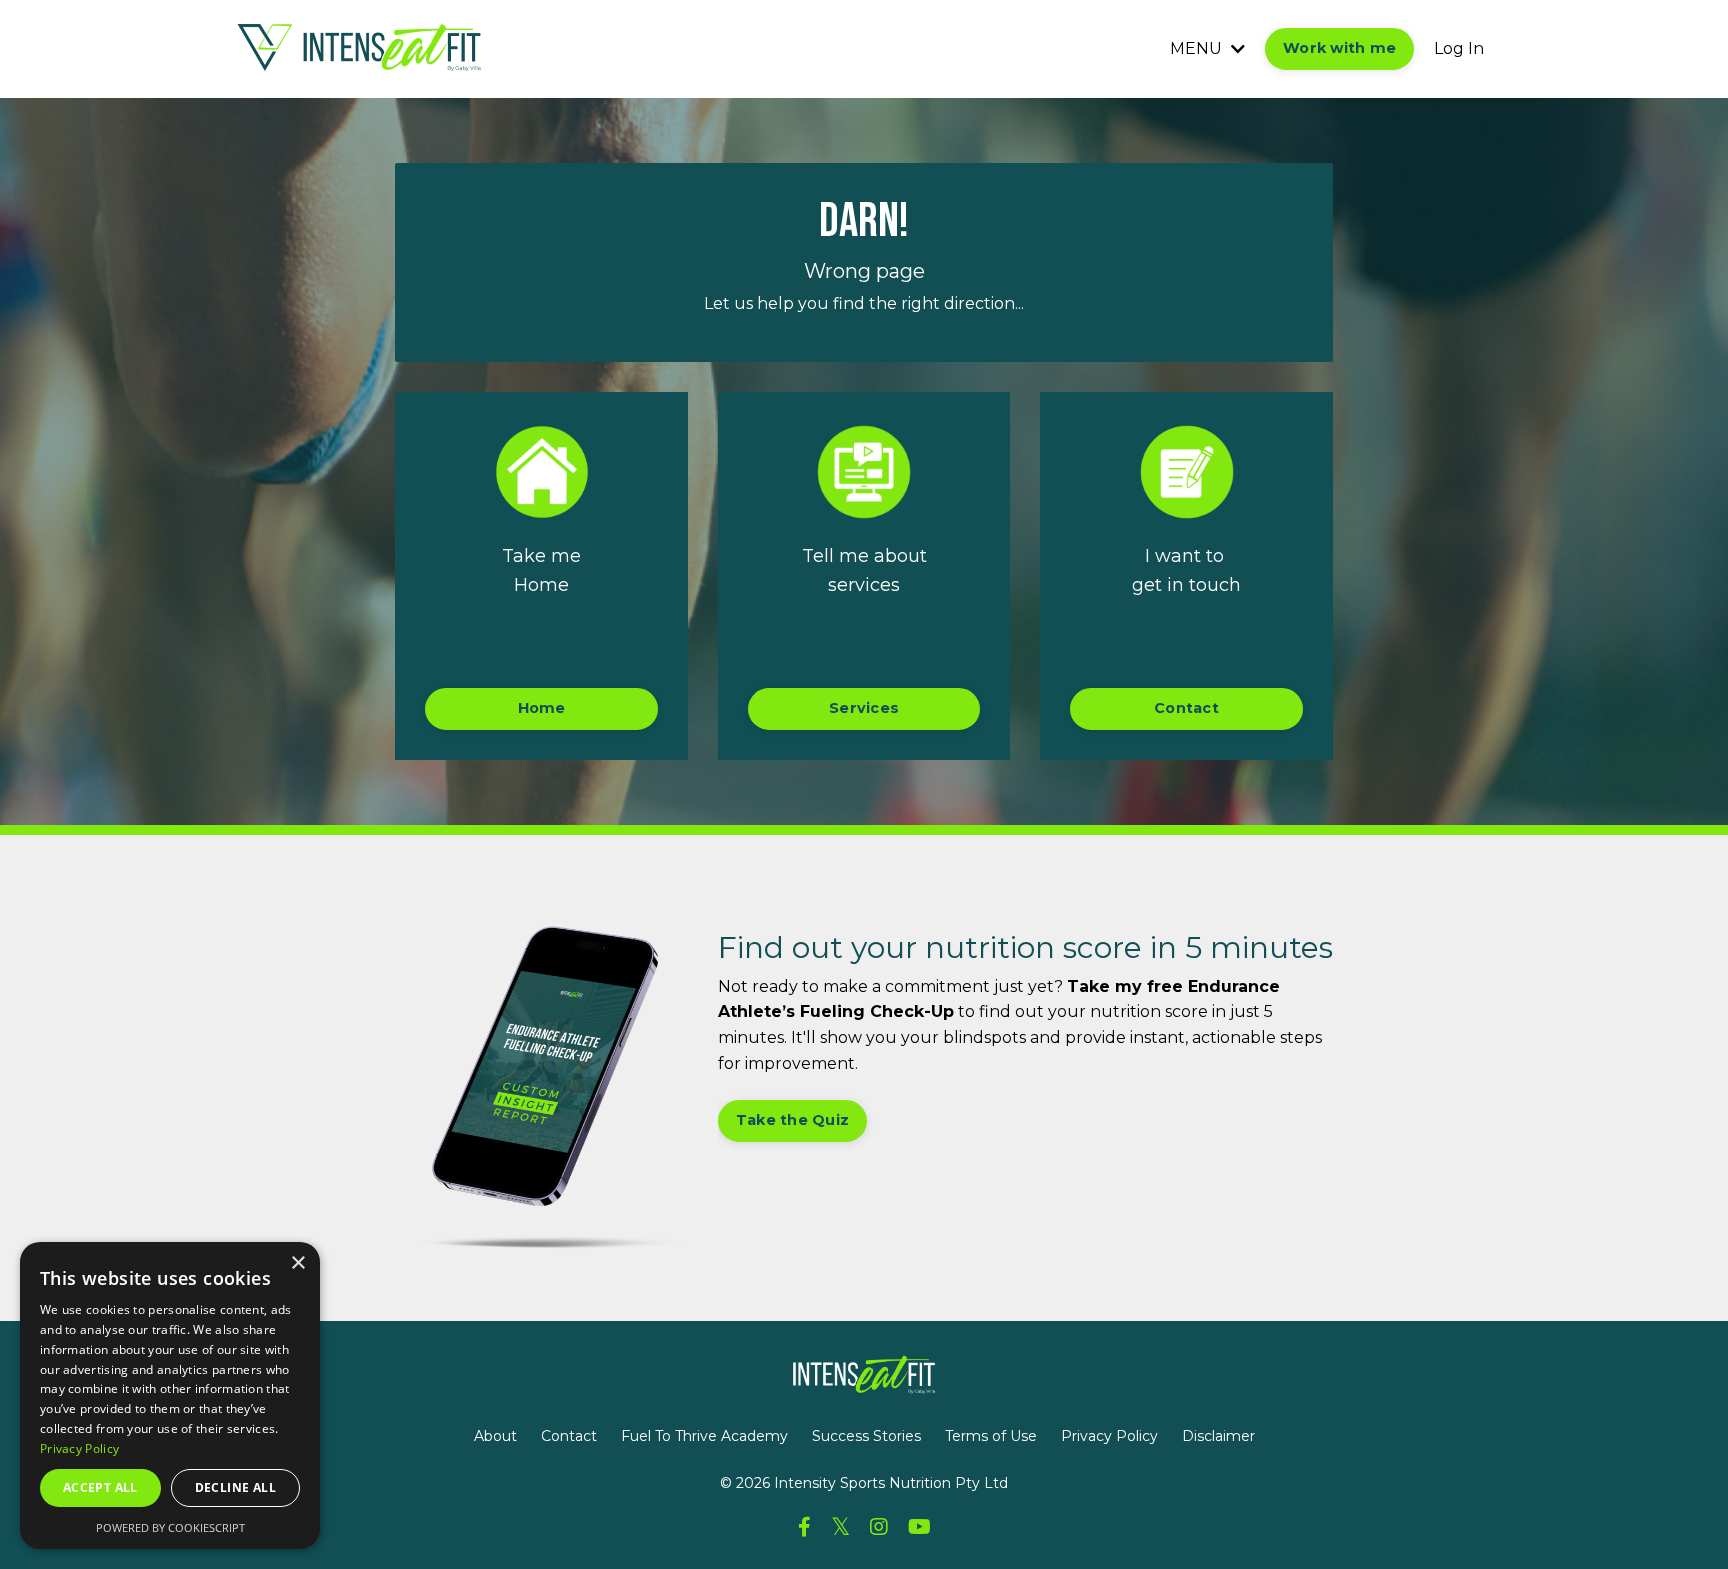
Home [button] (542, 708)
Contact (569, 1436)
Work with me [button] (1339, 48)
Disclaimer (1218, 1436)
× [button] (297, 1263)
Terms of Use (991, 1436)
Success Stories (866, 1436)
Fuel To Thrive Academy (704, 1436)
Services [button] (864, 708)
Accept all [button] (100, 1487)
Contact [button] (1186, 708)
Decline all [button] (235, 1487)
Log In (1459, 48)
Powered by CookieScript (170, 1527)
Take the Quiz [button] (792, 1120)
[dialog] (170, 1395)
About (495, 1436)
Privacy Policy (1109, 1436)
